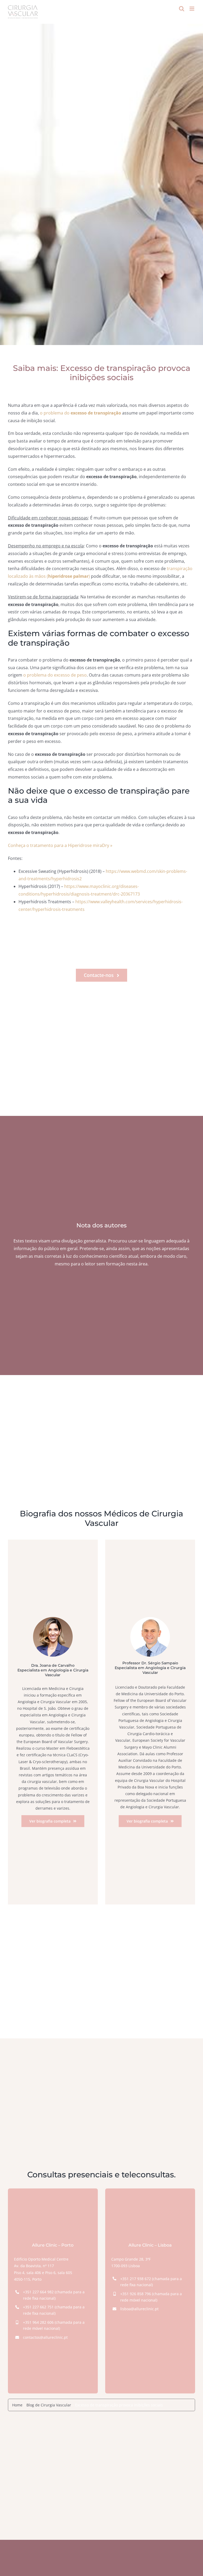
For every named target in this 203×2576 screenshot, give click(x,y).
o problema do (80, 413)
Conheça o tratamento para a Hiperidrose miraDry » (60, 845)
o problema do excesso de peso (55, 675)
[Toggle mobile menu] (192, 9)
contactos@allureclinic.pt (45, 2337)
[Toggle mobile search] (182, 9)
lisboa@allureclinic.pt (139, 2309)
